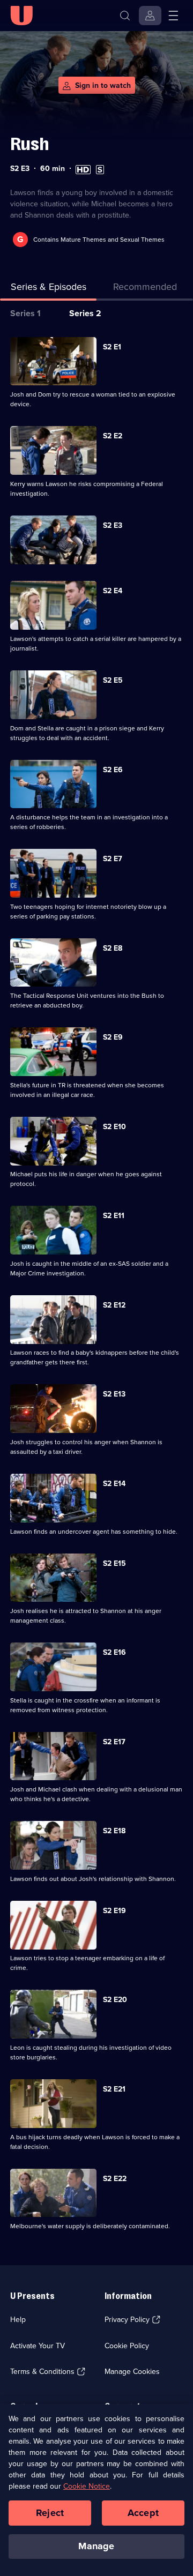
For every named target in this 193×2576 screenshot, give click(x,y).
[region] (96, 2490)
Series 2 (85, 313)
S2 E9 (113, 1037)
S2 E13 (114, 1394)
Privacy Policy (127, 2320)
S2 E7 (113, 859)
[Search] (125, 16)
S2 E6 (113, 770)
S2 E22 (115, 2179)
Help (18, 2320)
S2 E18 (114, 1831)
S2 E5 (113, 680)
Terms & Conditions (42, 2372)
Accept (143, 2513)
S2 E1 (112, 347)
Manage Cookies (132, 2372)
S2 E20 (115, 2000)
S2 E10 (114, 1127)
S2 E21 (114, 2089)
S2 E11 (114, 1216)
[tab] (145, 289)
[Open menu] (173, 16)
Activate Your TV (38, 2346)
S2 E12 (114, 1305)
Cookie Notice (87, 2486)
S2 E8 (113, 948)
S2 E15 (114, 1563)
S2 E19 (114, 1911)
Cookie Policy (127, 2346)
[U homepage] (21, 16)
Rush (29, 144)
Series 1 (25, 313)
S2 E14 (114, 1484)
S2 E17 (114, 1742)
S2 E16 (114, 1652)
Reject (50, 2513)
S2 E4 (113, 591)
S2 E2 (113, 436)
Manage (96, 2546)
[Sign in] (150, 16)
